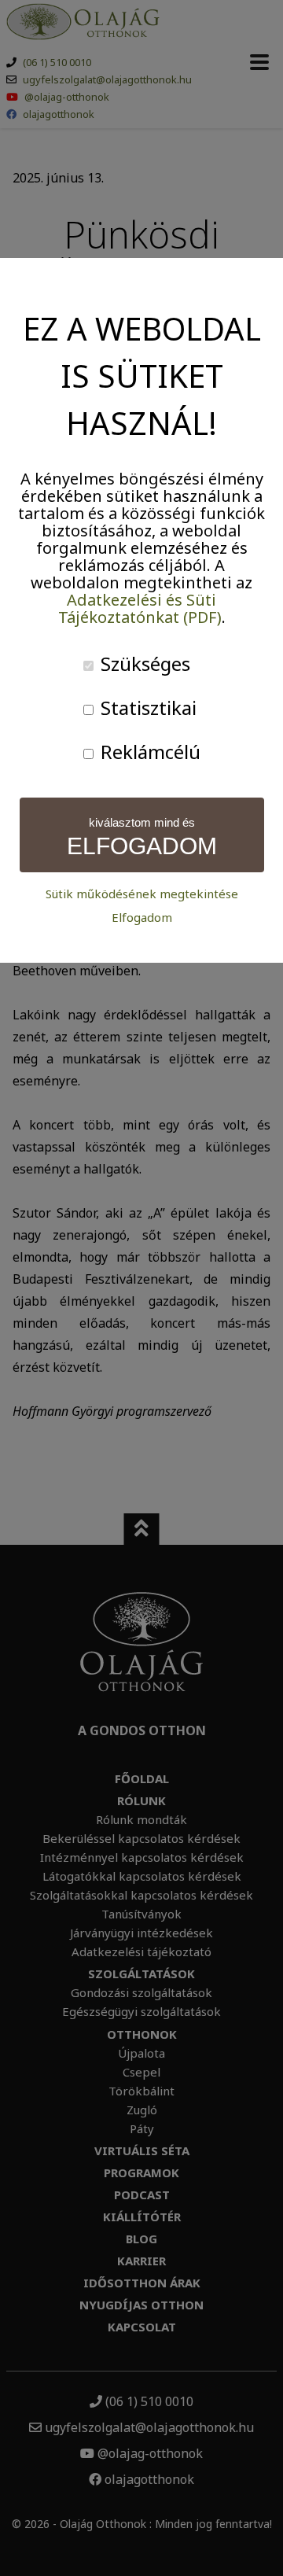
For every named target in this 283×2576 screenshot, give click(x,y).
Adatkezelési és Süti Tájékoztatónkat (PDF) (140, 608)
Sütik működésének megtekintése (142, 894)
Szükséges (143, 663)
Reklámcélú (148, 752)
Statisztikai (146, 708)
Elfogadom (142, 918)
